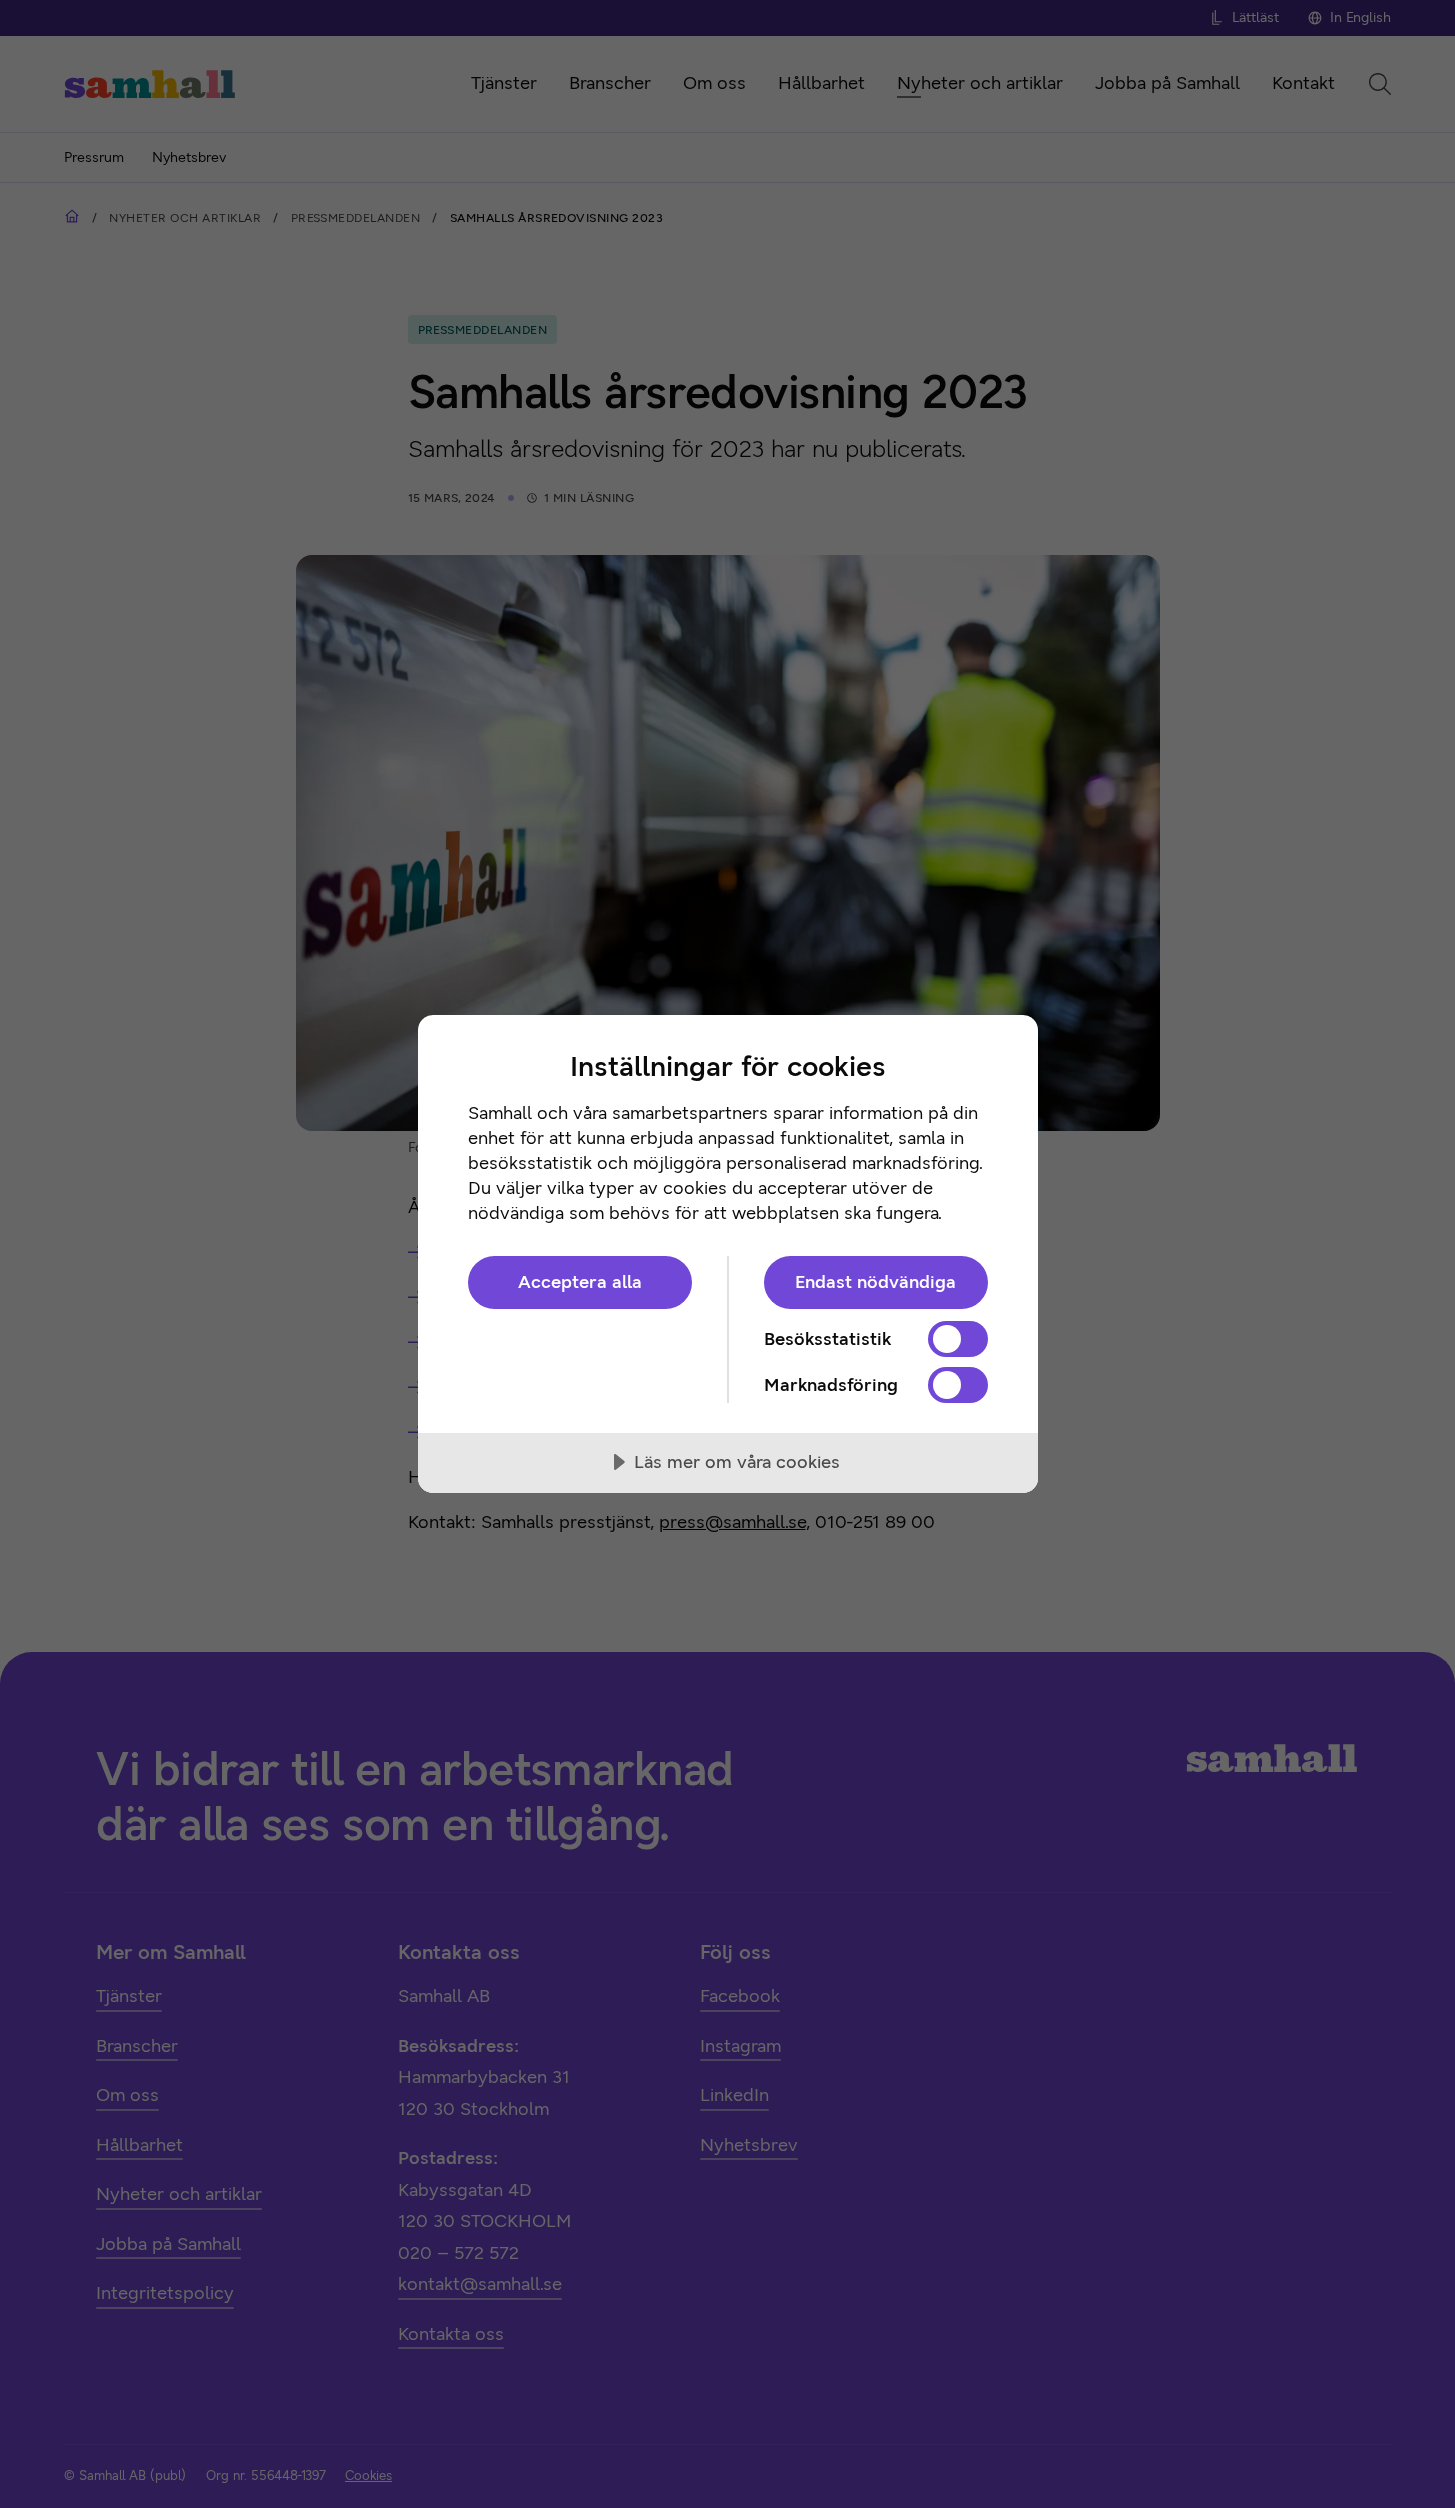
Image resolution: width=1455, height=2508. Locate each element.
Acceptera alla (580, 1282)
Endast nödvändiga (875, 1282)
